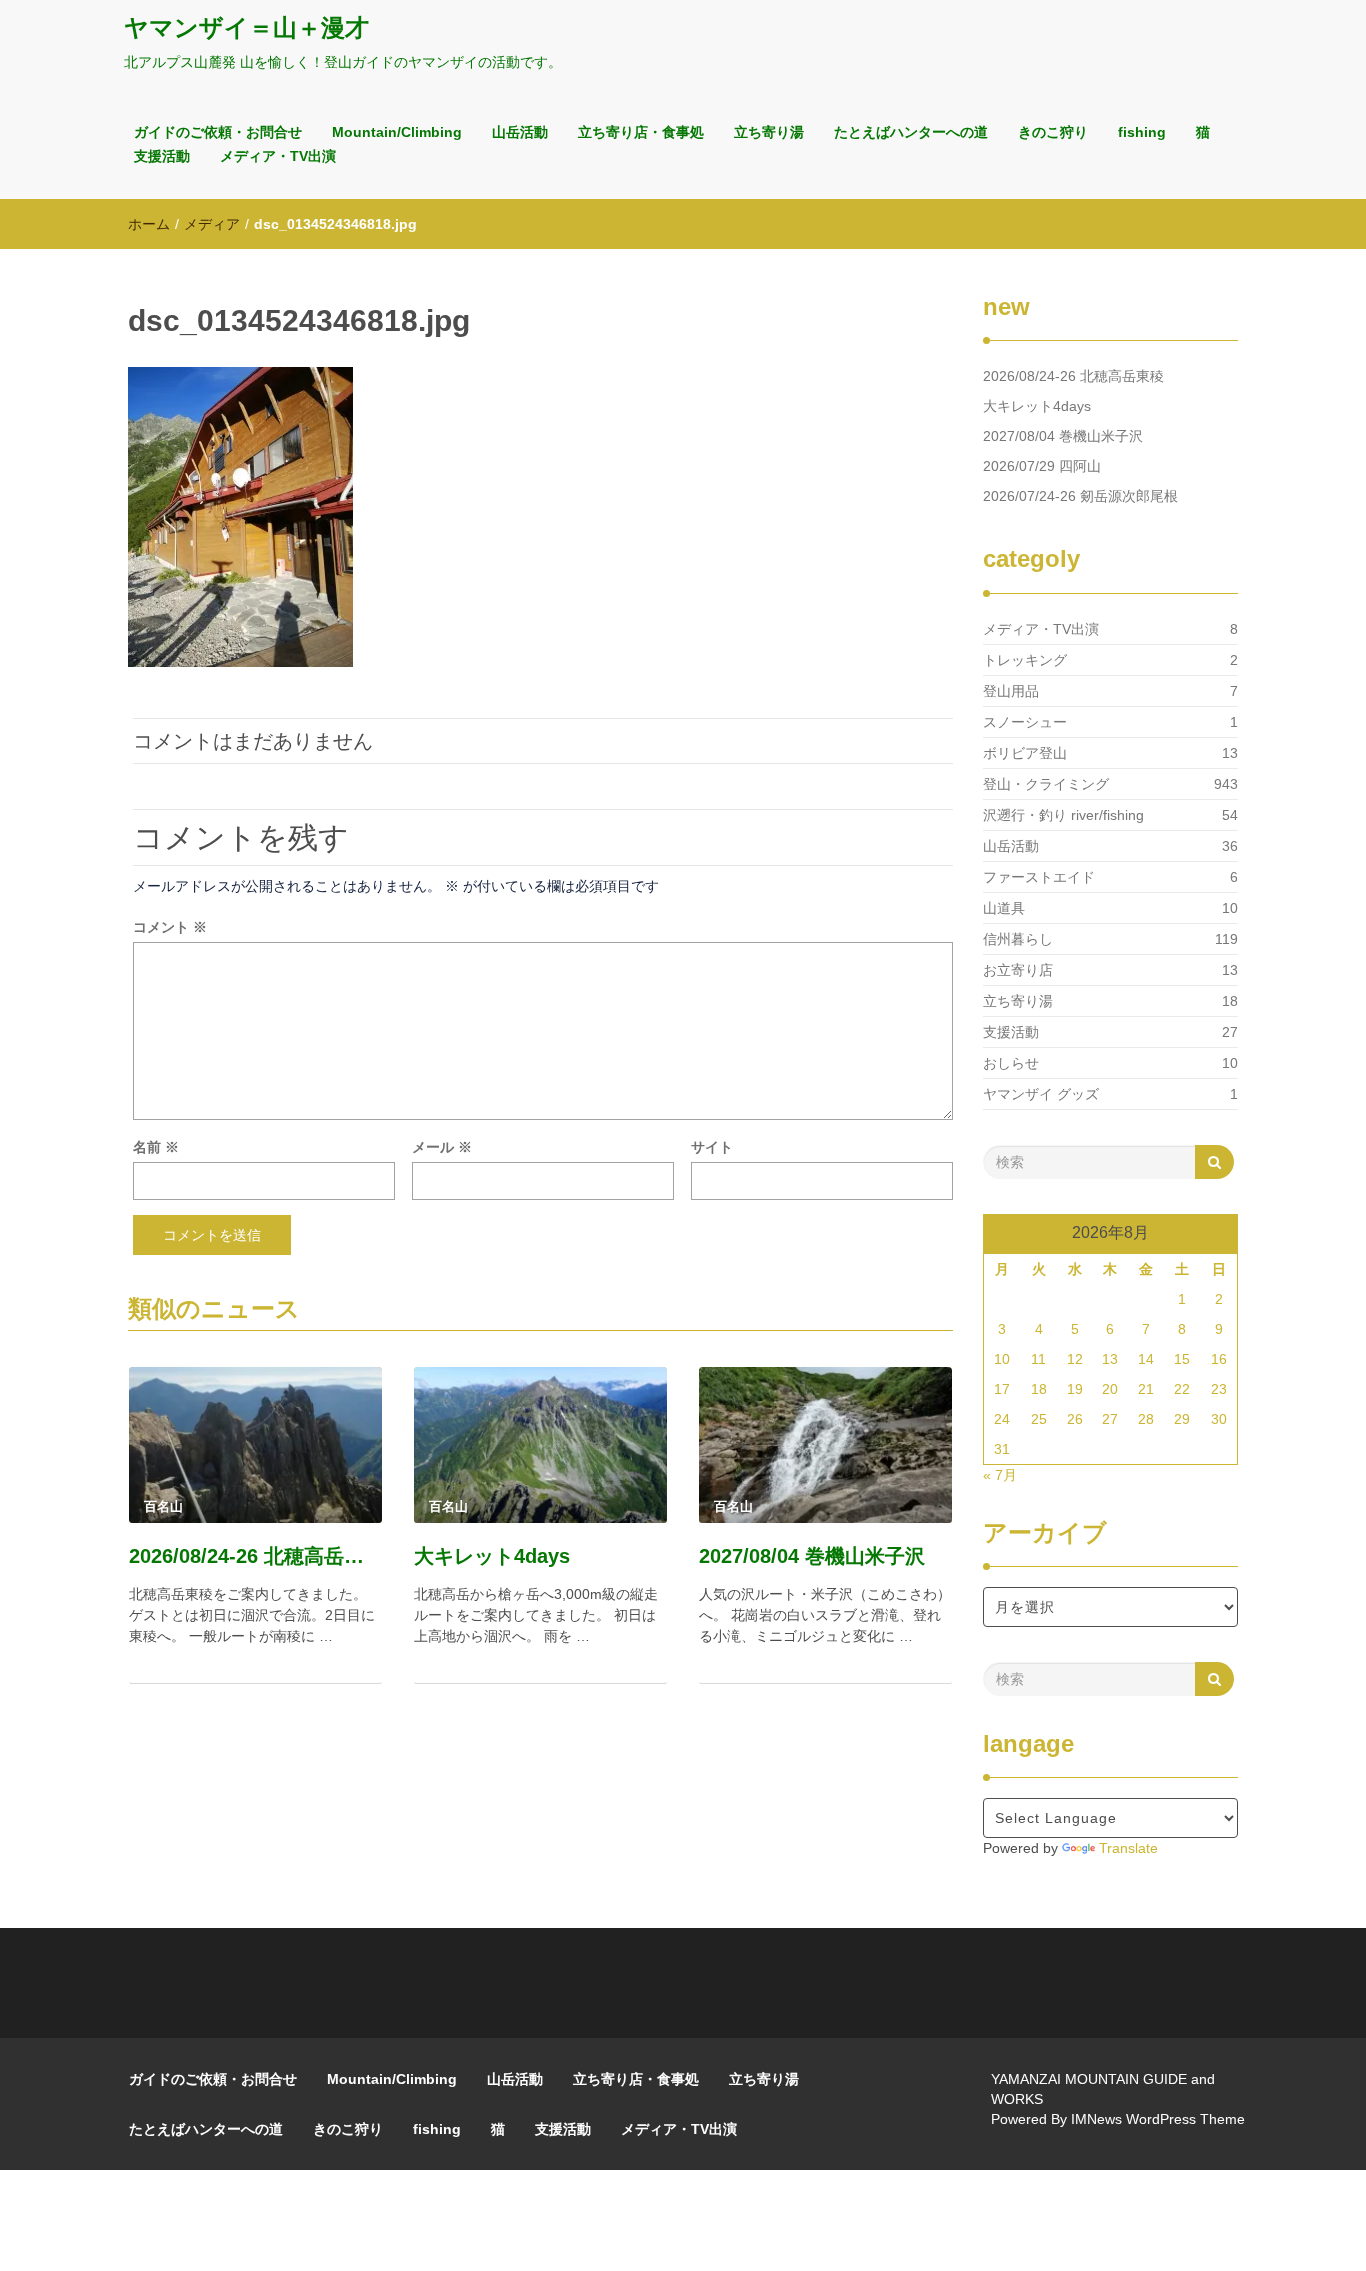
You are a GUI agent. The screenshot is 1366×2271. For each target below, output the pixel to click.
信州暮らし (1018, 939)
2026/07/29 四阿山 (1042, 466)
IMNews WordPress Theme (1158, 2119)
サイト (712, 1147)
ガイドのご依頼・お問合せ (218, 132)
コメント (170, 927)
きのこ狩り (1053, 132)
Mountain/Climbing (397, 132)
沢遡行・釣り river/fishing (1063, 815)
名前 (156, 1147)
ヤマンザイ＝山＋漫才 (246, 27)
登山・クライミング (1046, 784)
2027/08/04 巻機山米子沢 (812, 1556)
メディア (212, 224)
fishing (1142, 132)
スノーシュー (1025, 722)
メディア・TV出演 (278, 156)
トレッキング (1025, 660)
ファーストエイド (1039, 877)
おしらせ (1011, 1063)
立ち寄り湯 (769, 132)
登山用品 (1011, 691)
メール (442, 1147)
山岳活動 (520, 132)
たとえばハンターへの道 (911, 132)
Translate (1128, 1848)
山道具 (1004, 908)
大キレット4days (492, 1556)
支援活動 (162, 156)
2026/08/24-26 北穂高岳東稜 (255, 1556)
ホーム (149, 224)
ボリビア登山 (1025, 753)
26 (1075, 1419)
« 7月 (1000, 1475)
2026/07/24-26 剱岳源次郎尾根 (1080, 496)
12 (1075, 1359)
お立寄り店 (1018, 970)
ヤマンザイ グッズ (1041, 1094)
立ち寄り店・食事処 (641, 132)
